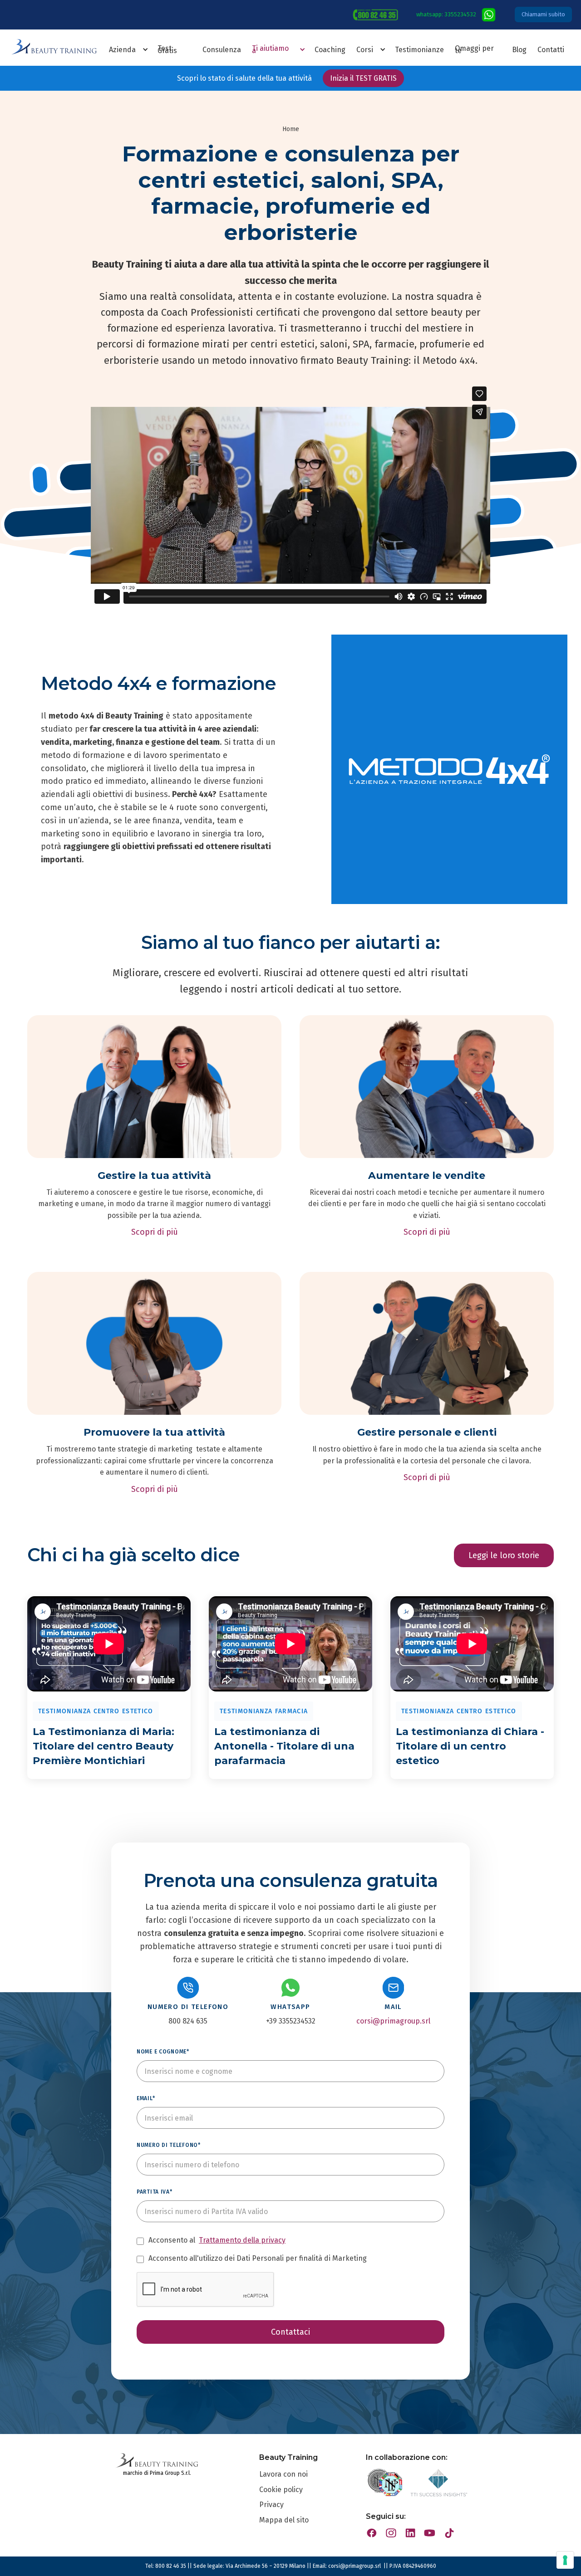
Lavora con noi (283, 2474)
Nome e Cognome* (163, 2052)
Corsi (365, 50)
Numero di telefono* (169, 2145)
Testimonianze (419, 50)
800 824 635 (188, 2021)
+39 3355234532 (291, 2021)
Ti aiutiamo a (270, 49)
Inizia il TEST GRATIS (363, 78)
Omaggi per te (474, 49)
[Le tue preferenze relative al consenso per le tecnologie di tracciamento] (565, 2560)
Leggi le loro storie (504, 1555)
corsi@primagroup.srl (393, 2021)
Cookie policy (281, 2490)
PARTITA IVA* (155, 2192)
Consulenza (222, 50)
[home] (54, 51)
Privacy (271, 2505)
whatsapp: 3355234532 (446, 14)
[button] (147, 49)
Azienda (122, 50)
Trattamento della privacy (242, 2240)
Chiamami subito (543, 14)
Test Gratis (167, 49)
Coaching (330, 50)
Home (291, 129)
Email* (146, 2098)
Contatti (551, 50)
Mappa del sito (284, 2520)
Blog (519, 50)
